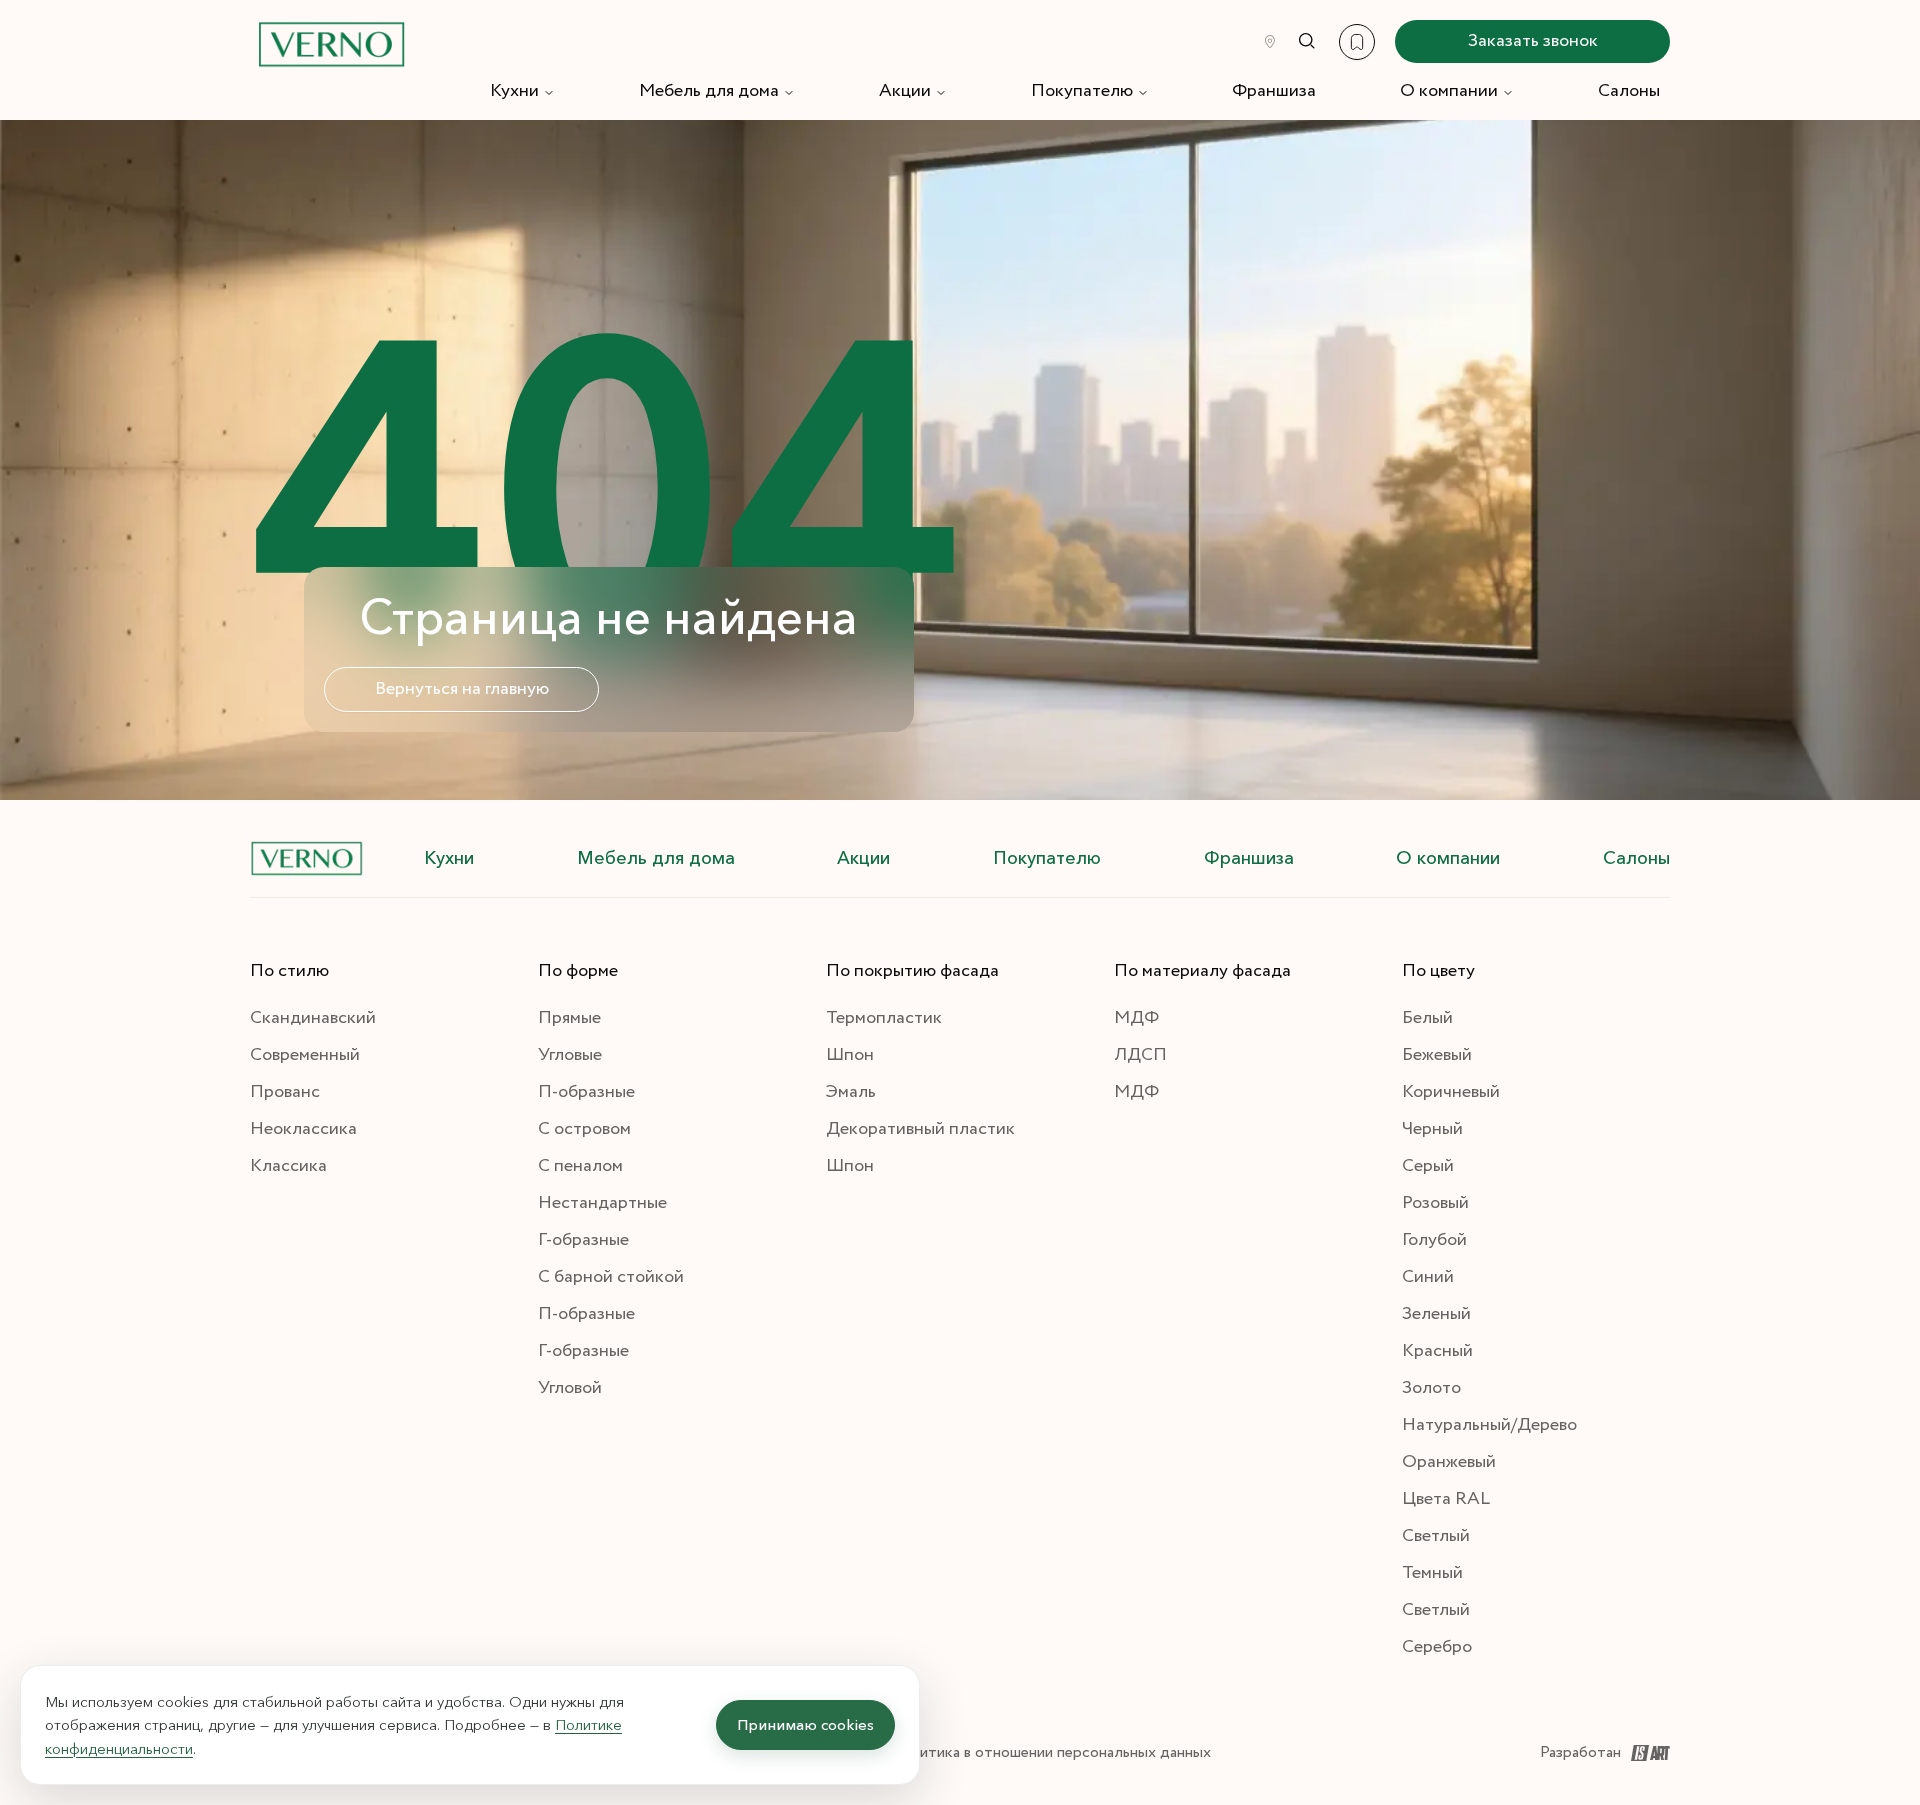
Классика (288, 1166)
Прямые (569, 1018)
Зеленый (1436, 1314)
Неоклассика (303, 1129)
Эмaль (851, 1092)
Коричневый (1451, 1092)
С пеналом (580, 1166)
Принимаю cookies (805, 1724)
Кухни (514, 91)
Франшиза (1274, 91)
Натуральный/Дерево (1489, 1425)
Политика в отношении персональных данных (1050, 1752)
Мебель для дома (709, 91)
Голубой (1434, 1240)
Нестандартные (602, 1203)
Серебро (1437, 1647)
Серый (1428, 1166)
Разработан (1580, 1752)
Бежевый (1437, 1055)
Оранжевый (1449, 1462)
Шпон (850, 1055)
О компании (1449, 91)
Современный (305, 1055)
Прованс (285, 1092)
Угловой (570, 1388)
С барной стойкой (611, 1277)
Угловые (570, 1055)
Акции (905, 91)
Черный (1432, 1129)
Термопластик (884, 1018)
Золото (1431, 1388)
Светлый (1436, 1536)
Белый (1427, 1018)
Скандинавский (313, 1018)
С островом (584, 1129)
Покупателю (1082, 91)
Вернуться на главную (462, 689)
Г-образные (583, 1240)
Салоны (1629, 91)
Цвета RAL (1446, 1499)
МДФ (1136, 1018)
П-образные (586, 1092)
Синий (1428, 1277)
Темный (1432, 1573)
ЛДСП (1140, 1055)
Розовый (1435, 1203)
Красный (1437, 1351)
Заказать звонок (1533, 41)
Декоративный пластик (920, 1129)
